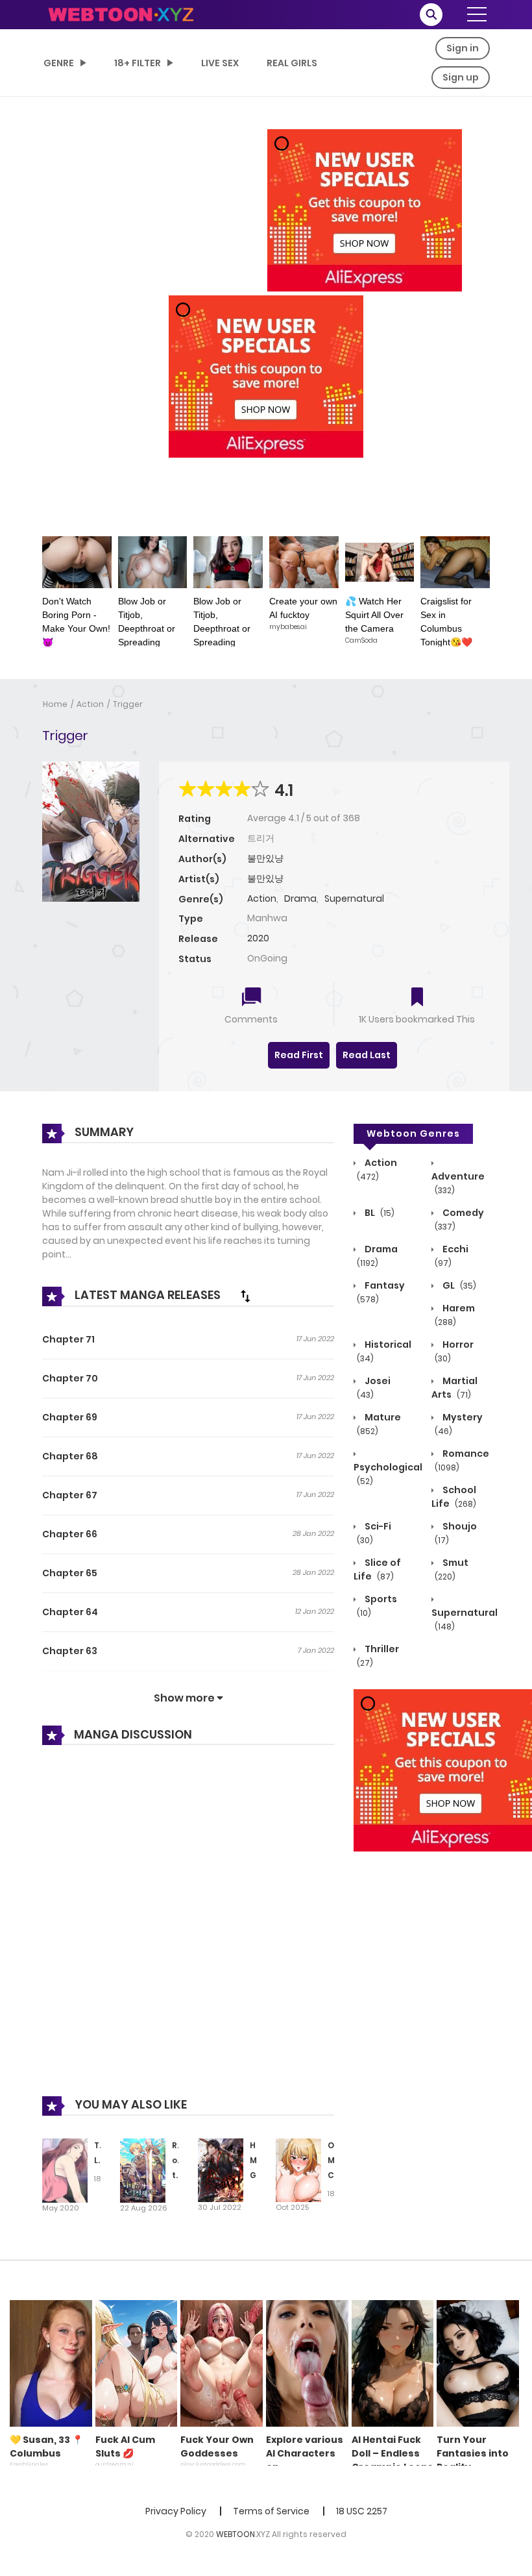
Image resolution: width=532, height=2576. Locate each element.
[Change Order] (245, 1296)
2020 (258, 938)
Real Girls (292, 63)
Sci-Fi (374, 1533)
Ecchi (452, 1256)
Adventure (458, 1183)
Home (55, 704)
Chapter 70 (70, 1378)
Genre (59, 63)
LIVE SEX (220, 63)
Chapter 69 (70, 1417)
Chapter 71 (68, 1339)
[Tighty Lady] (65, 2170)
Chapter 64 (70, 1612)
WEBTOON (236, 2534)
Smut (452, 1569)
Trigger (128, 704)
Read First (299, 1055)
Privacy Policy (176, 2511)
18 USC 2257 (362, 2511)
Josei (374, 1387)
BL (379, 1213)
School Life (454, 1497)
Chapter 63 (70, 1651)
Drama (300, 898)
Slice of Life (377, 1569)
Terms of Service (271, 2511)
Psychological (388, 1474)
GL (458, 1285)
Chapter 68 (70, 1456)
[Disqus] (188, 1930)
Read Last (367, 1055)
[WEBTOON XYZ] (121, 14)
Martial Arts (454, 1388)
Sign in (463, 48)
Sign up (461, 77)
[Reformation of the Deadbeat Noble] (143, 2170)
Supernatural (354, 898)
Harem (455, 1315)
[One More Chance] (298, 2170)
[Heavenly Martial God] (221, 2170)
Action (90, 704)
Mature (379, 1424)
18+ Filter (138, 63)
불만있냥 (265, 858)
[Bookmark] (417, 998)
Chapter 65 (70, 1573)
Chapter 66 (70, 1534)
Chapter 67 (70, 1495)
